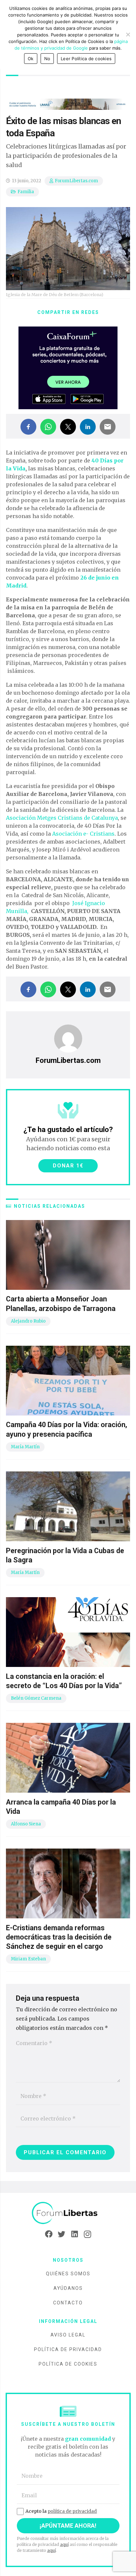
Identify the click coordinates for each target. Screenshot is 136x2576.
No (47, 59)
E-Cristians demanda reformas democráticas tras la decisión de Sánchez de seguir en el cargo (59, 1937)
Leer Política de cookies (86, 59)
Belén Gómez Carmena (36, 1698)
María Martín (25, 1447)
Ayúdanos (68, 2288)
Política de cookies (68, 2364)
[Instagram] (87, 2234)
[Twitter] (62, 2234)
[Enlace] (68, 2213)
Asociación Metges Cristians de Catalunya (62, 818)
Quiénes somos (68, 2274)
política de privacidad (72, 2511)
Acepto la (61, 2511)
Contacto (68, 2303)
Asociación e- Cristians (83, 834)
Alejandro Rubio (28, 1321)
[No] (128, 34)
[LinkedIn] (74, 2234)
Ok (31, 59)
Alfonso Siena (26, 1824)
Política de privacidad (68, 2349)
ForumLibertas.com (76, 181)
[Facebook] (49, 2234)
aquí (64, 2544)
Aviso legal (68, 2335)
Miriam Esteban (28, 1959)
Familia (26, 192)
